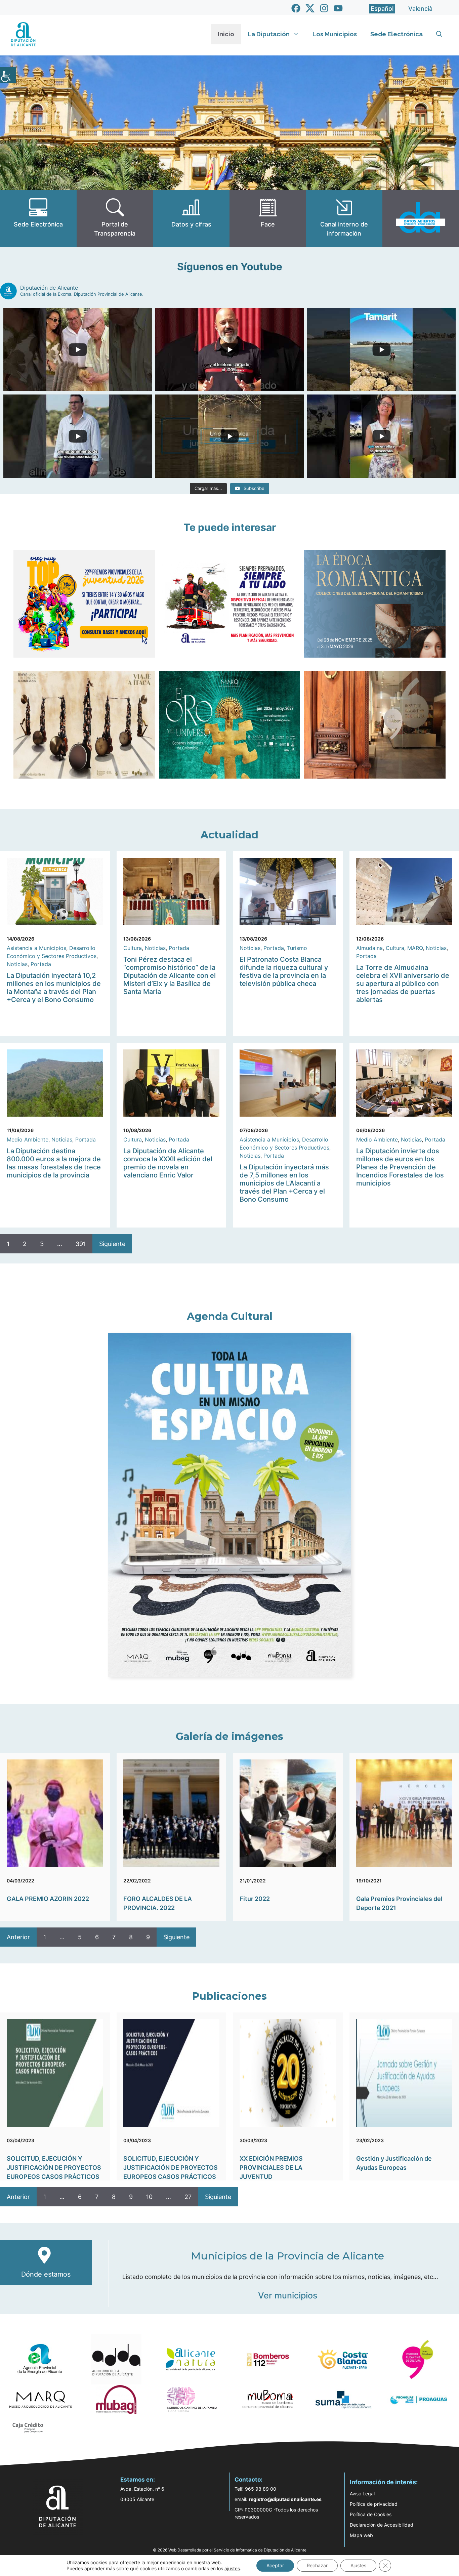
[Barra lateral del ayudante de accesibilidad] (8, 75)
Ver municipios (288, 2295)
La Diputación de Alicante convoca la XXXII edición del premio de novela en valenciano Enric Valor (168, 1163)
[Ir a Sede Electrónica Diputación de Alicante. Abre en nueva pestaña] (38, 218)
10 (149, 2197)
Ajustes (358, 2565)
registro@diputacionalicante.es (285, 2499)
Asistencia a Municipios (36, 948)
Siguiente (112, 1244)
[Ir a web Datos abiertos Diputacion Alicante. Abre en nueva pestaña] (421, 218)
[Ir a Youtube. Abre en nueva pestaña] (338, 8)
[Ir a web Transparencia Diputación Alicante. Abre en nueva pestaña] (115, 218)
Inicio (226, 34)
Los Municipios (335, 34)
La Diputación (269, 34)
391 (81, 1244)
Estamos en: (138, 2480)
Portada (41, 964)
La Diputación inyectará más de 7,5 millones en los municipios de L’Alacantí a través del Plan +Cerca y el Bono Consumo (284, 1183)
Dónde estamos (46, 2274)
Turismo (297, 948)
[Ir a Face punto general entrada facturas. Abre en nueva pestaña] (268, 218)
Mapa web (361, 2535)
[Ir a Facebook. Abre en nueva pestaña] (296, 8)
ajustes (232, 2568)
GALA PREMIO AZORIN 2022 (48, 1899)
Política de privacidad (374, 2504)
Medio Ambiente (28, 1139)
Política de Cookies (371, 2514)
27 (188, 2197)
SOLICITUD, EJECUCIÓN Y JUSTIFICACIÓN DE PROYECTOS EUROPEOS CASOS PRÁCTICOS (54, 2168)
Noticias (17, 964)
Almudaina (369, 948)
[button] (439, 34)
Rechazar (317, 2565)
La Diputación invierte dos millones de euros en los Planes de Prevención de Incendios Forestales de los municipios (400, 1167)
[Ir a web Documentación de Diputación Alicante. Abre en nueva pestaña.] (191, 218)
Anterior (18, 1937)
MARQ (415, 948)
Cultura (133, 948)
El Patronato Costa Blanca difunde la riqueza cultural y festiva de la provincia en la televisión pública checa (284, 971)
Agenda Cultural (230, 1316)
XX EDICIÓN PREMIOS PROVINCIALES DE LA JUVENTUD (271, 2168)
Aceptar (275, 2565)
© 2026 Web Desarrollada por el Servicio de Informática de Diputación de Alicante (230, 2550)
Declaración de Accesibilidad (382, 2525)
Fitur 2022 (255, 1899)
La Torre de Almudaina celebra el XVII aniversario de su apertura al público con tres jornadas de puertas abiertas (403, 984)
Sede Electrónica (397, 34)
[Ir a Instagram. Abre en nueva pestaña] (324, 8)
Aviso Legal (362, 2494)
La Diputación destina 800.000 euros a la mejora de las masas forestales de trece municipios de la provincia (54, 1163)
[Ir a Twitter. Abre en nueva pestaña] (310, 8)
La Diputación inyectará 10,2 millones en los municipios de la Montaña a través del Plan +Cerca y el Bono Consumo (54, 988)
